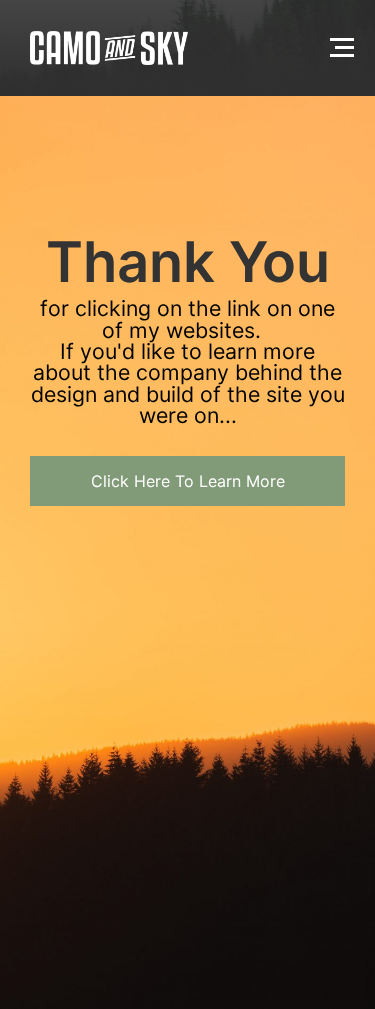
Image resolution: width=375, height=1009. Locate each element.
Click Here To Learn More (188, 481)
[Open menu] (342, 47)
